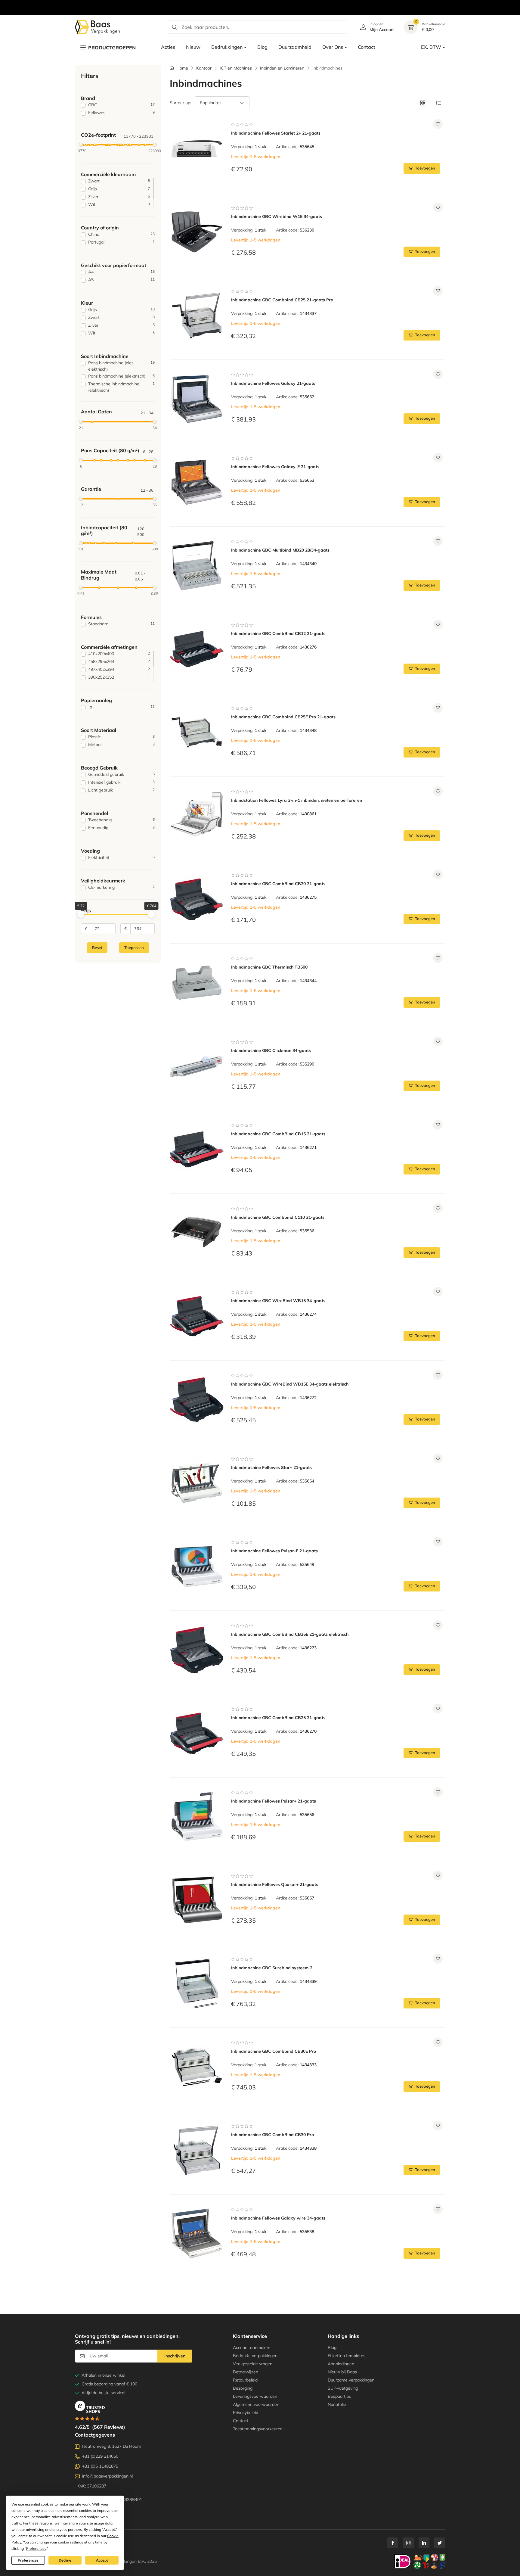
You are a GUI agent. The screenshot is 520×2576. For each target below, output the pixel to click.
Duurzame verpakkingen (351, 2380)
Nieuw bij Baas (342, 2372)
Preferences (28, 2560)
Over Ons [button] (333, 47)
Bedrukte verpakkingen (255, 2356)
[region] (260, 1)
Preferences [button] (36, 2548)
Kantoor (204, 68)
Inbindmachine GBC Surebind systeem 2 (272, 1968)
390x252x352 (119, 677)
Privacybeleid (246, 2413)
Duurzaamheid (295, 47)
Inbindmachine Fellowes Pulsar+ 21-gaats (274, 1801)
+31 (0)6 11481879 (100, 2466)
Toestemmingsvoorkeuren (258, 2429)
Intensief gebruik (121, 782)
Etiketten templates (347, 2356)
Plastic (121, 737)
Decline (65, 2560)
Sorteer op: (180, 103)
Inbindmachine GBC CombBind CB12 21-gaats (278, 633)
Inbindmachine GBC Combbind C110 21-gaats (278, 1217)
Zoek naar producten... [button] (207, 27)
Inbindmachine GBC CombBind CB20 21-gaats (278, 884)
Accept (102, 2560)
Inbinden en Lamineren (282, 68)
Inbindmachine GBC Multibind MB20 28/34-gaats (280, 550)
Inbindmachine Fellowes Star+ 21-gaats (271, 1467)
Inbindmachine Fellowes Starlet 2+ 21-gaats (276, 133)
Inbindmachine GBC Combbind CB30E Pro (274, 2051)
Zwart (119, 181)
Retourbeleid (245, 2380)
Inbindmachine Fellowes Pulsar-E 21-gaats (274, 1551)
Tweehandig (121, 820)
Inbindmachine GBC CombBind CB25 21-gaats (278, 1718)
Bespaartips (339, 2396)
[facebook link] (393, 2543)
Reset (97, 947)
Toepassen (134, 947)
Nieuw (193, 47)
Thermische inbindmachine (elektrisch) (121, 387)
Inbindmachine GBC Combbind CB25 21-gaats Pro (282, 300)
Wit (119, 204)
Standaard (121, 624)
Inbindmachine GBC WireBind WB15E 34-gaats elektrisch (290, 1384)
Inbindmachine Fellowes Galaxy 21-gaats (273, 383)
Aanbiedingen (341, 2364)
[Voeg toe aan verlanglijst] (438, 124)
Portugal (121, 242)
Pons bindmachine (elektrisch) (121, 376)
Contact (367, 47)
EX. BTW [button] (431, 47)
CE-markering (121, 887)
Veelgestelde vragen (253, 2364)
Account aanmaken (252, 2347)
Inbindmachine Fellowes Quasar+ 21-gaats (275, 1884)
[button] (423, 103)
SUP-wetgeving (343, 2388)
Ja (121, 707)
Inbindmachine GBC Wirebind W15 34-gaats (277, 216)
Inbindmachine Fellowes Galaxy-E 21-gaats (275, 467)
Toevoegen (425, 168)
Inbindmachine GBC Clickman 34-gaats (271, 1050)
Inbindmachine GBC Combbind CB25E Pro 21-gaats (283, 717)
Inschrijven (175, 2356)
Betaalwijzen (246, 2372)
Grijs (119, 189)
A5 (121, 280)
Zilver (119, 197)
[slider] (81, 145)
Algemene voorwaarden (256, 2404)
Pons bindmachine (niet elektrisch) (121, 366)
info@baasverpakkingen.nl (107, 2476)
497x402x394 (119, 669)
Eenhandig (121, 828)
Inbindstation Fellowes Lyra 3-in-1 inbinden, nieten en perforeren (297, 800)
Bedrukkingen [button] (227, 47)
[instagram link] (408, 2543)
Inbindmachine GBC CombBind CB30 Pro (272, 2135)
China (121, 234)
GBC (121, 105)
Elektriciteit (121, 857)
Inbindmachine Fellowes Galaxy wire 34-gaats (278, 2218)
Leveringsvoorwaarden (255, 2396)
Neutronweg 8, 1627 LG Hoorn (112, 2446)
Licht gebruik (121, 790)
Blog (262, 47)
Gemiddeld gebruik (121, 774)
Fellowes (121, 113)
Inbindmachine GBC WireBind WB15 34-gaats (278, 1301)
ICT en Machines (236, 68)
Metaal (121, 745)
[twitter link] (440, 2543)
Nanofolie (337, 2404)
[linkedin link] (424, 2543)
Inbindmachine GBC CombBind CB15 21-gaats (278, 1134)
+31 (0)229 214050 (100, 2456)
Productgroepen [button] (112, 48)
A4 (121, 272)
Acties (168, 47)
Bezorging (243, 2388)
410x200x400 (119, 654)
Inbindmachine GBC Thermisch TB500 (269, 967)
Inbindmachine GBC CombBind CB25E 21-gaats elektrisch (290, 1634)
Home (182, 68)
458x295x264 (119, 661)
